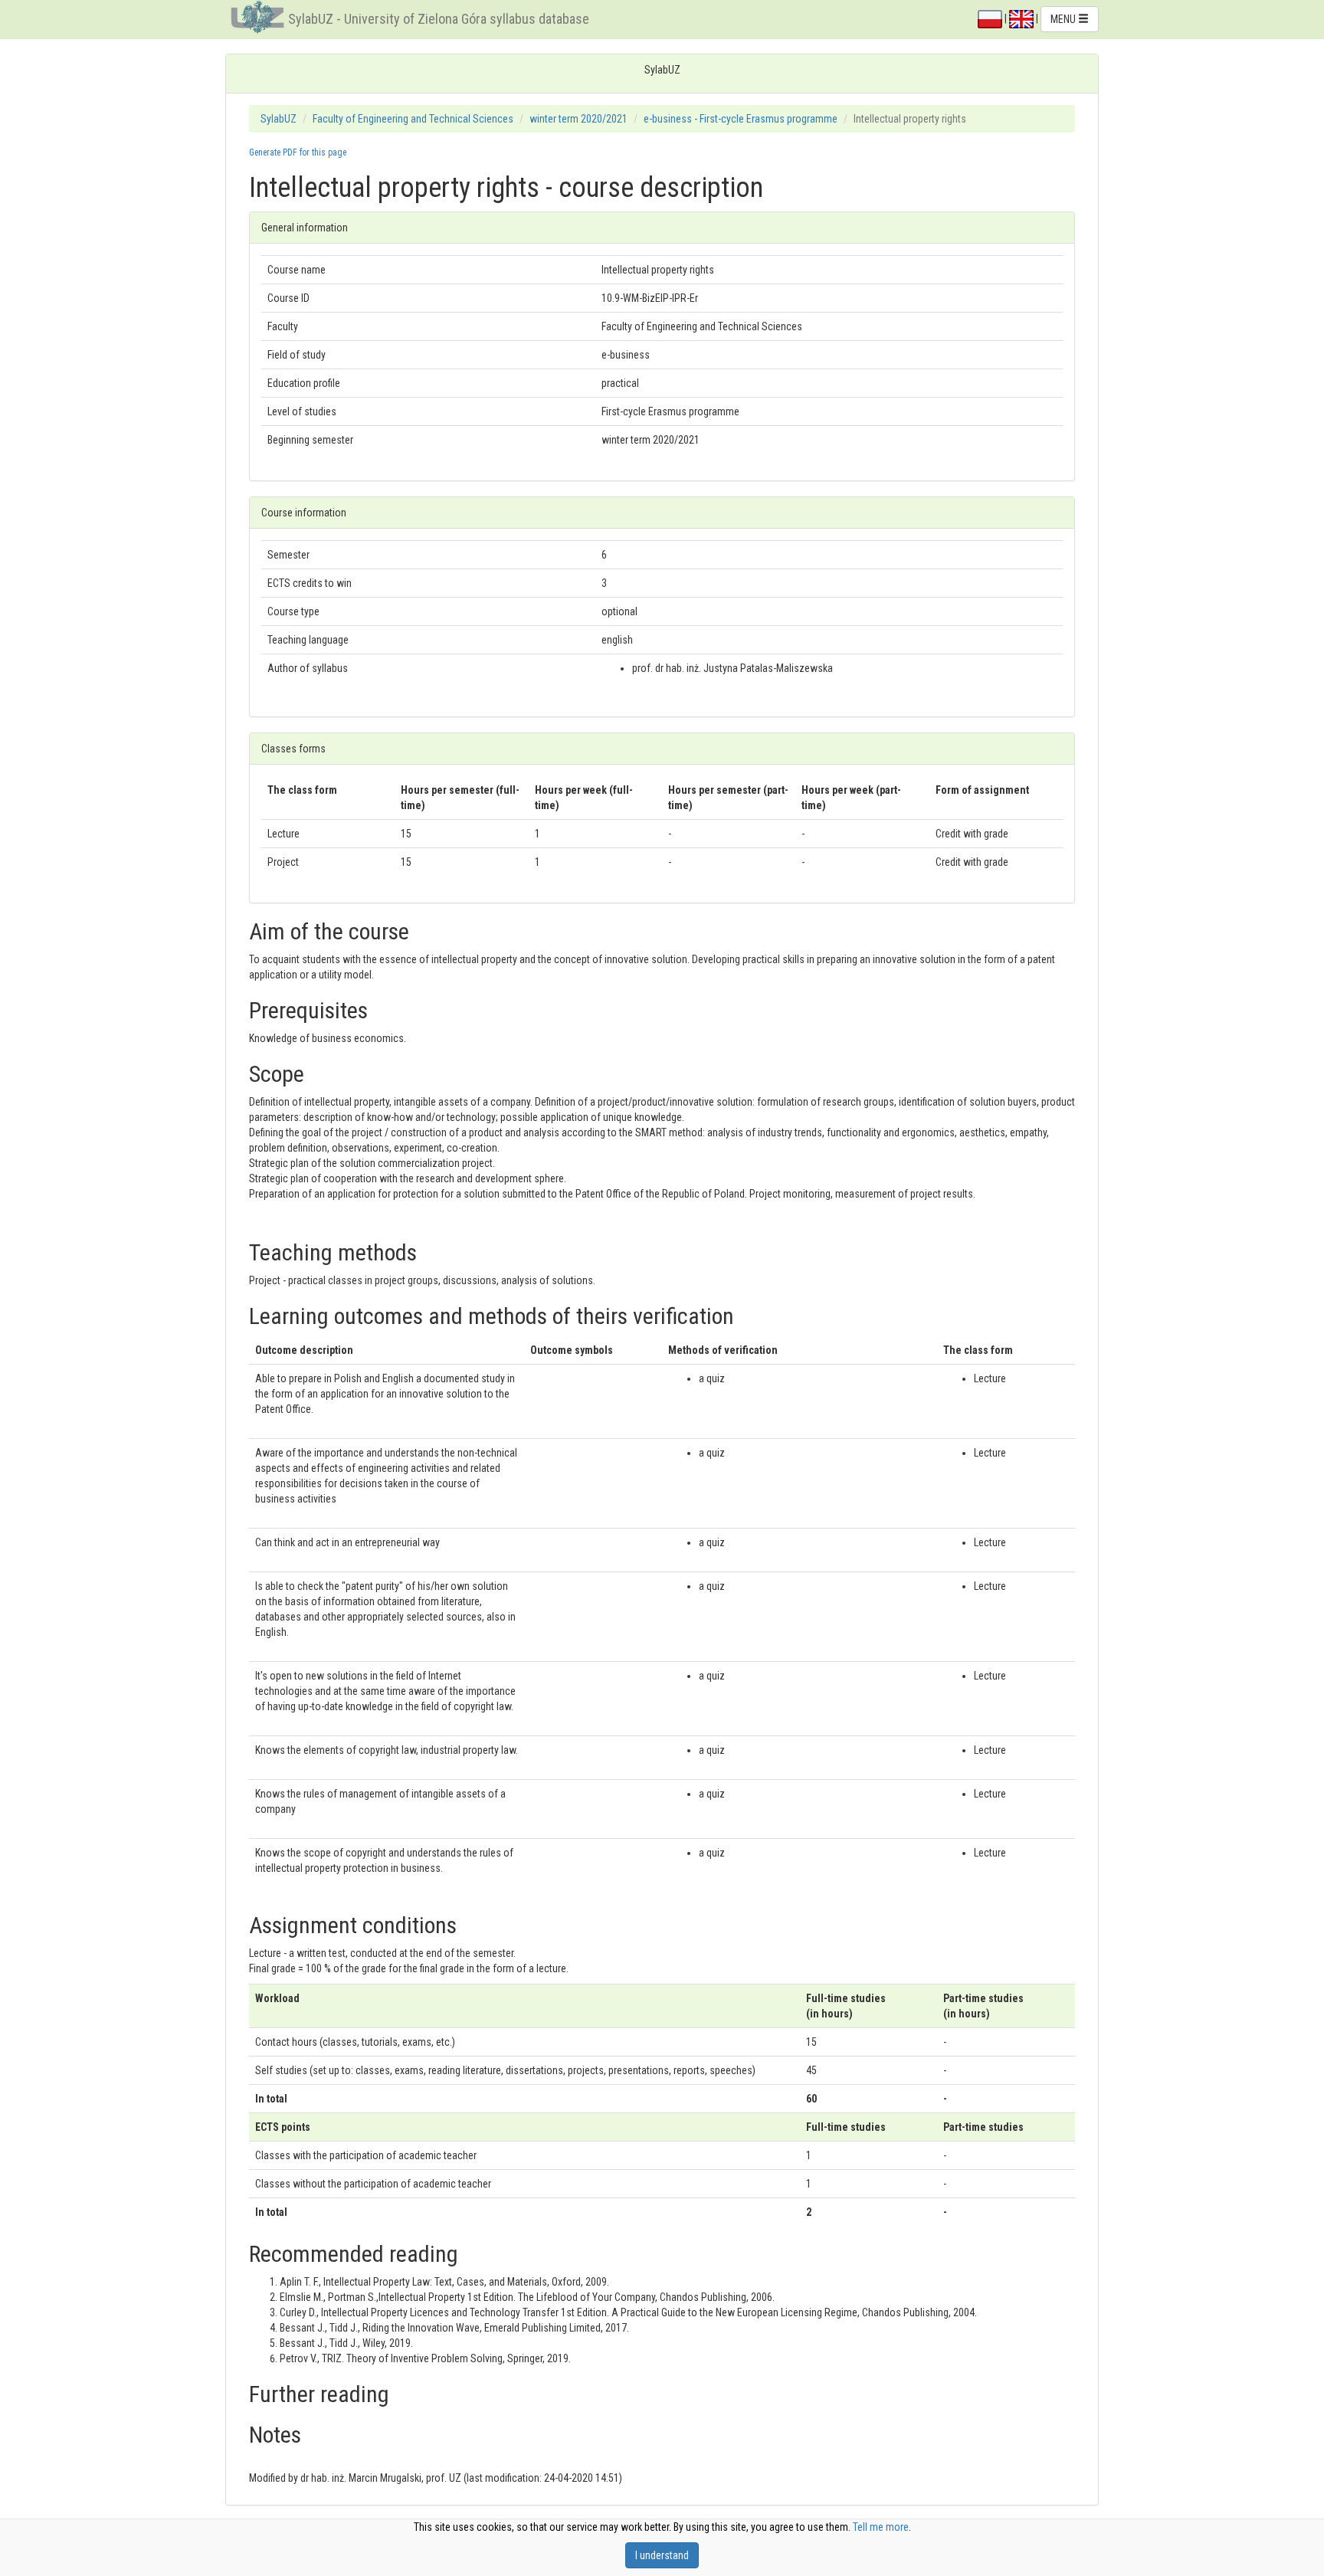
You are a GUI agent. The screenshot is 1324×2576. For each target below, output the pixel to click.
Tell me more (881, 2527)
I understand (662, 2555)
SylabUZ (279, 119)
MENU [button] (1064, 19)
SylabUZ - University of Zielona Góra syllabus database (439, 19)
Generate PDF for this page (298, 152)
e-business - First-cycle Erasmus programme (741, 119)
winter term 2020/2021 (578, 119)
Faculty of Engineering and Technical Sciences (413, 119)
